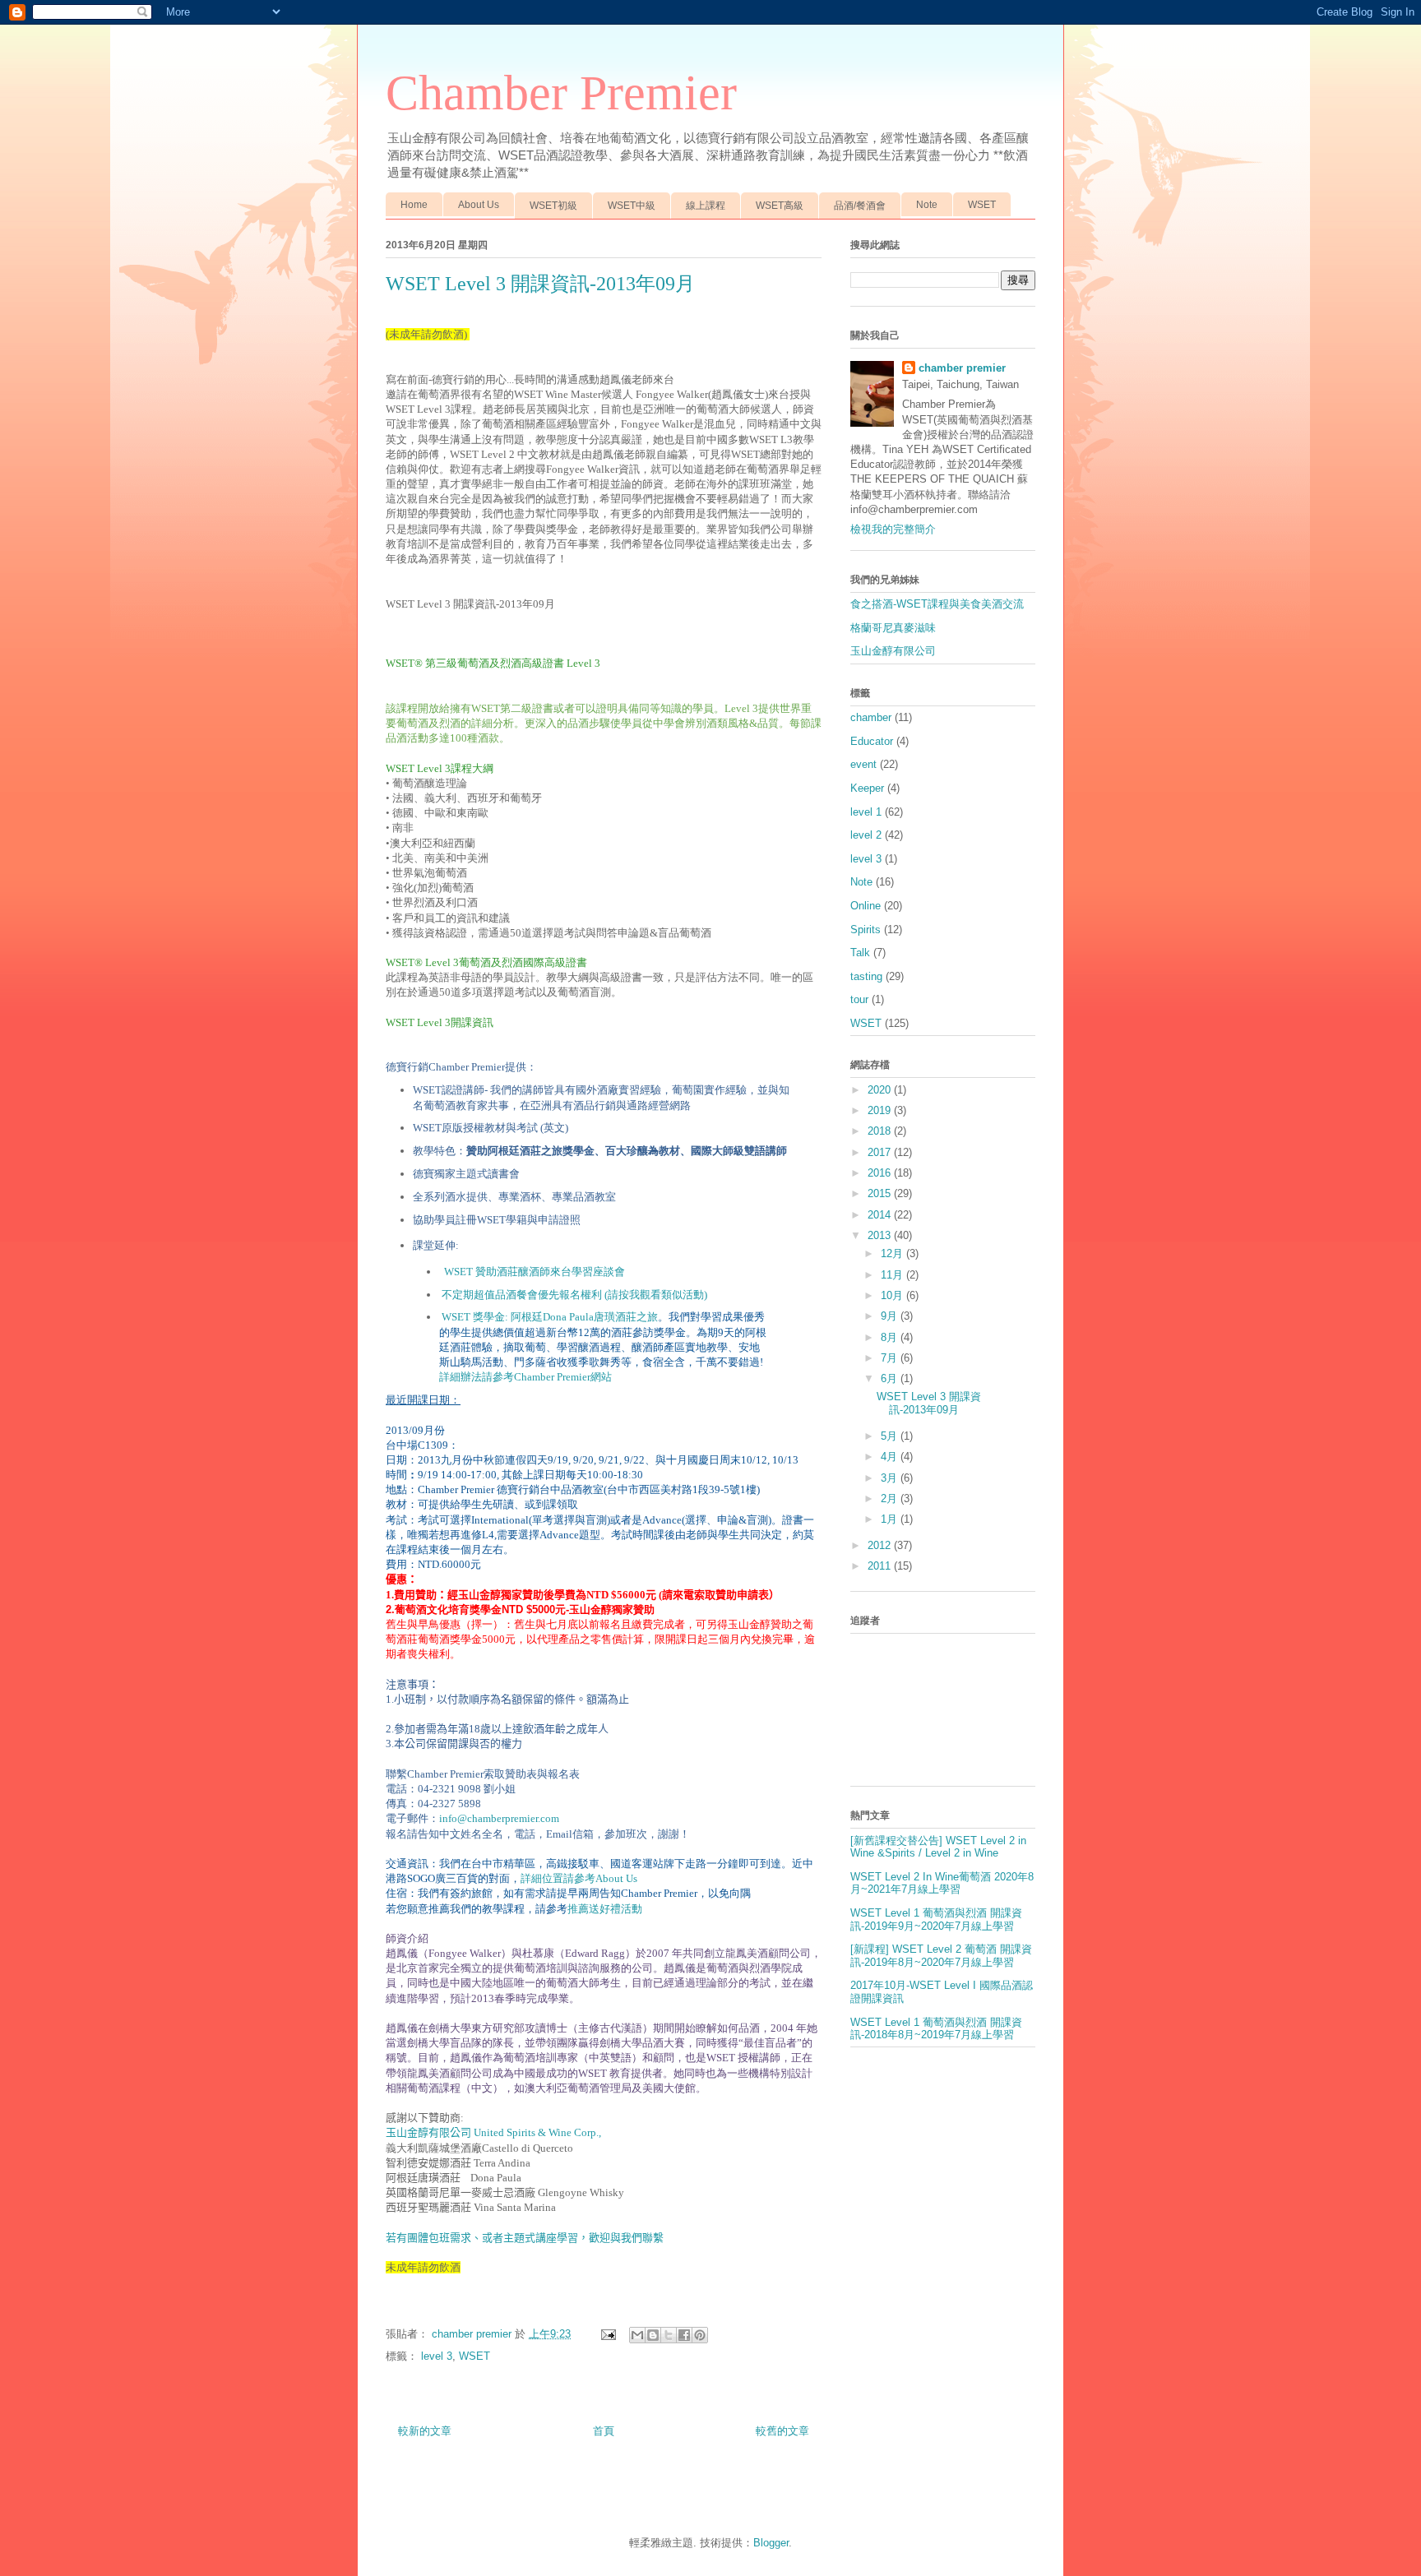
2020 (881, 1090)
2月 (891, 1498)
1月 (891, 1519)
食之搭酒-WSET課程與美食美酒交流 (937, 604)
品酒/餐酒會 (860, 206)
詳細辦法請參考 (515, 1377)
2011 (881, 1566)
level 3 (437, 2356)
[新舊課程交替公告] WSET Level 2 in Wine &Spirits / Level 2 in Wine (938, 1847)
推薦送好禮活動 (605, 1909)
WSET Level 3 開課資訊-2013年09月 (929, 1403)
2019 (881, 1110)
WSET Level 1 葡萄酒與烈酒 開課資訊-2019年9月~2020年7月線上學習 (936, 1919)
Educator (872, 741)
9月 (891, 1316)
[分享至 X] (669, 2335)
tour (859, 999)
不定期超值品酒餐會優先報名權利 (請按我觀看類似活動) (574, 1295)
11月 (893, 1275)
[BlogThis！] (653, 2335)
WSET (982, 205)
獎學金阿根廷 (533, 1317)
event (863, 764)
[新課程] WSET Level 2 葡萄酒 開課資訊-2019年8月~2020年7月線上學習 (941, 1956)
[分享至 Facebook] (684, 2335)
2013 (881, 1235)
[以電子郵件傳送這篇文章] (637, 2335)
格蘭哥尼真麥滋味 (893, 628)
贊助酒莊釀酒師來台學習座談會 (535, 1272)
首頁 (604, 2431)
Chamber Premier (561, 93)
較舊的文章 (782, 2431)
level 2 (866, 835)
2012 (881, 1545)
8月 (891, 1337)
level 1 (866, 812)
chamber (871, 717)
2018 (881, 1131)
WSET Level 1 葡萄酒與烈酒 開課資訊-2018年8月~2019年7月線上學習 (936, 2029)
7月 (891, 1358)
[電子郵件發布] (607, 2334)
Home (414, 205)
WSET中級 (632, 206)
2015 (881, 1193)
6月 (891, 1378)
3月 (891, 1478)
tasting (866, 976)
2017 (881, 1152)
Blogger (771, 2543)
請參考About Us (600, 1878)
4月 (891, 1457)
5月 (891, 1436)
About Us (479, 205)
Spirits (866, 930)
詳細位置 (542, 1878)
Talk (860, 953)
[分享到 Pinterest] (700, 2335)
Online (866, 906)
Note (927, 205)
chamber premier (962, 368)
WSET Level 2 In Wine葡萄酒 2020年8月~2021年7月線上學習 (942, 1883)
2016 (881, 1173)
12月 (893, 1253)
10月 (893, 1295)
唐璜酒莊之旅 (626, 1317)
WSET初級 (553, 206)
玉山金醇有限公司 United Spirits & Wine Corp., (493, 2132)
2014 (881, 1215)
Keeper (867, 788)
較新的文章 (425, 2431)
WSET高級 (780, 206)
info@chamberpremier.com (499, 1818)
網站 (601, 1377)
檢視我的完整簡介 (893, 529)
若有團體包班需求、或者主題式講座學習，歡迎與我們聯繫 (525, 2238)
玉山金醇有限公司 (893, 651)
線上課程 (706, 206)
